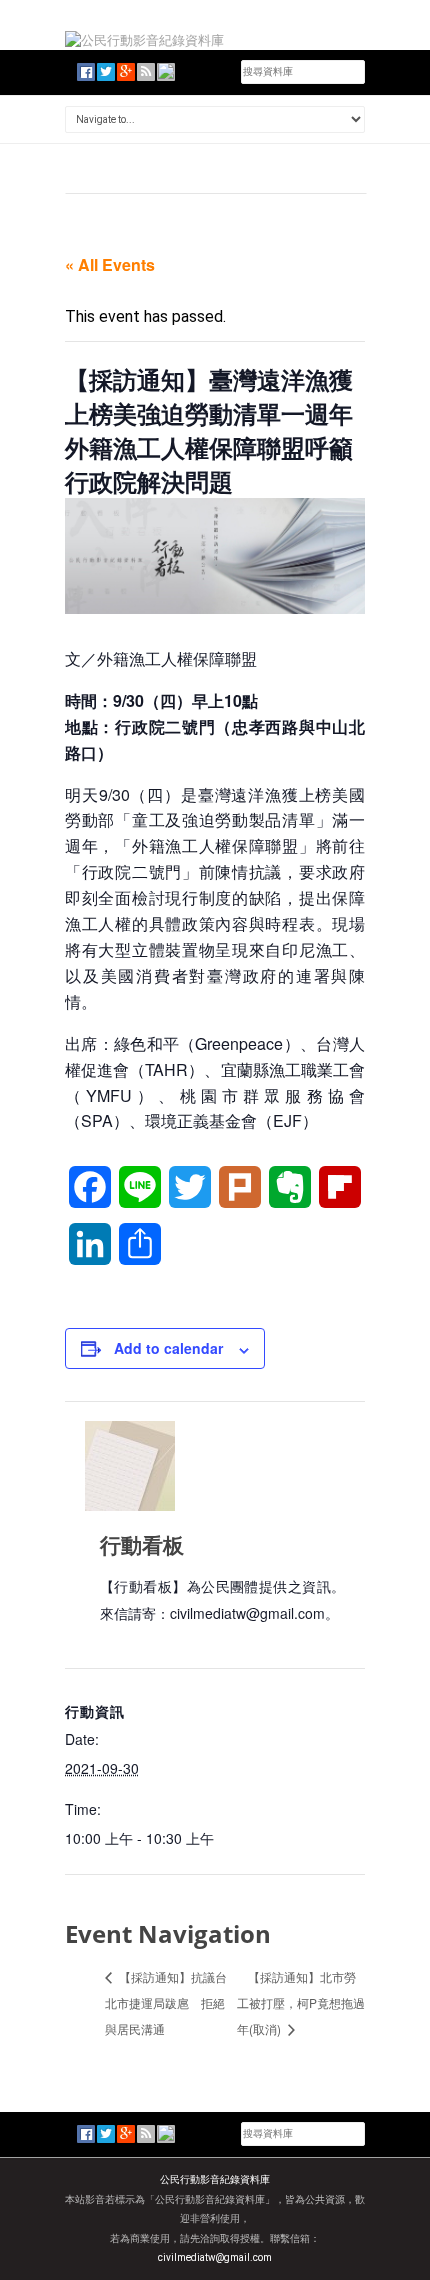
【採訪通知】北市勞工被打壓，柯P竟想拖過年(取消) (301, 2002)
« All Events (110, 264)
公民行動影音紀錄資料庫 (215, 2179)
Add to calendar (168, 1348)
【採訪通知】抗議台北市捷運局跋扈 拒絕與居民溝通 (166, 2002)
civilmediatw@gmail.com (215, 2257)
